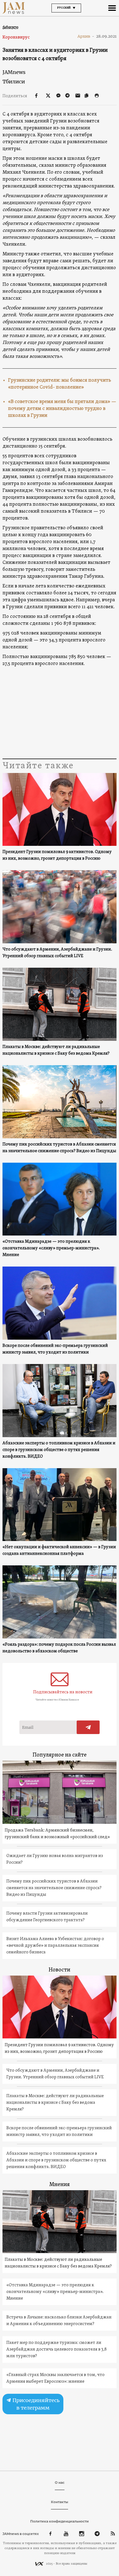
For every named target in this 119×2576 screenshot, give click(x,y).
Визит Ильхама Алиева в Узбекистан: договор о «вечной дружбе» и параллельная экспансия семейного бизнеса (55, 1946)
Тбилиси (14, 82)
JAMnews (14, 72)
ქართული (10, 27)
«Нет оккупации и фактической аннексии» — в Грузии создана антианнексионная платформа (59, 1550)
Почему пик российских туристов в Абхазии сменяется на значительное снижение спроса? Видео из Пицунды (59, 1148)
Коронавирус (16, 37)
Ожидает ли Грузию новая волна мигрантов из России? (55, 1859)
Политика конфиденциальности (59, 2521)
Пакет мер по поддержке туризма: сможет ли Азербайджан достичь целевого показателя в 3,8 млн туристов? (57, 2349)
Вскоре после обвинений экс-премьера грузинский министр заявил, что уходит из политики (55, 1349)
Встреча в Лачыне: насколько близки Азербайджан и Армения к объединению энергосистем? (59, 2321)
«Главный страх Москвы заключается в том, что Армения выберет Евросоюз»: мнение (55, 2378)
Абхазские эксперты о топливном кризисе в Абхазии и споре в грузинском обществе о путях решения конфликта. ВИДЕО (59, 1450)
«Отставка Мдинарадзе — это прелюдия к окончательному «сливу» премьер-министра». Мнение (51, 1248)
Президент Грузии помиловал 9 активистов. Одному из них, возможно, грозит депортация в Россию (57, 855)
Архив (86, 36)
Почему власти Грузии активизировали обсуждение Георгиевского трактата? (47, 1917)
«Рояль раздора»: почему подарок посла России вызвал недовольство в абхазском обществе (59, 1648)
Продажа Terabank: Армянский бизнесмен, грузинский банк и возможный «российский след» (57, 1834)
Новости (59, 1970)
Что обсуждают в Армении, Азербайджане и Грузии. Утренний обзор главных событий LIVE (57, 953)
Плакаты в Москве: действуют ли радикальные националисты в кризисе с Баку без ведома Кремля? (56, 1050)
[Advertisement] (60, 713)
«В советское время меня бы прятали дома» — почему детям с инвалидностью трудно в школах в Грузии (62, 409)
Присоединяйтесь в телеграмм (35, 2404)
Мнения (59, 2185)
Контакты (59, 2502)
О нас (60, 2483)
